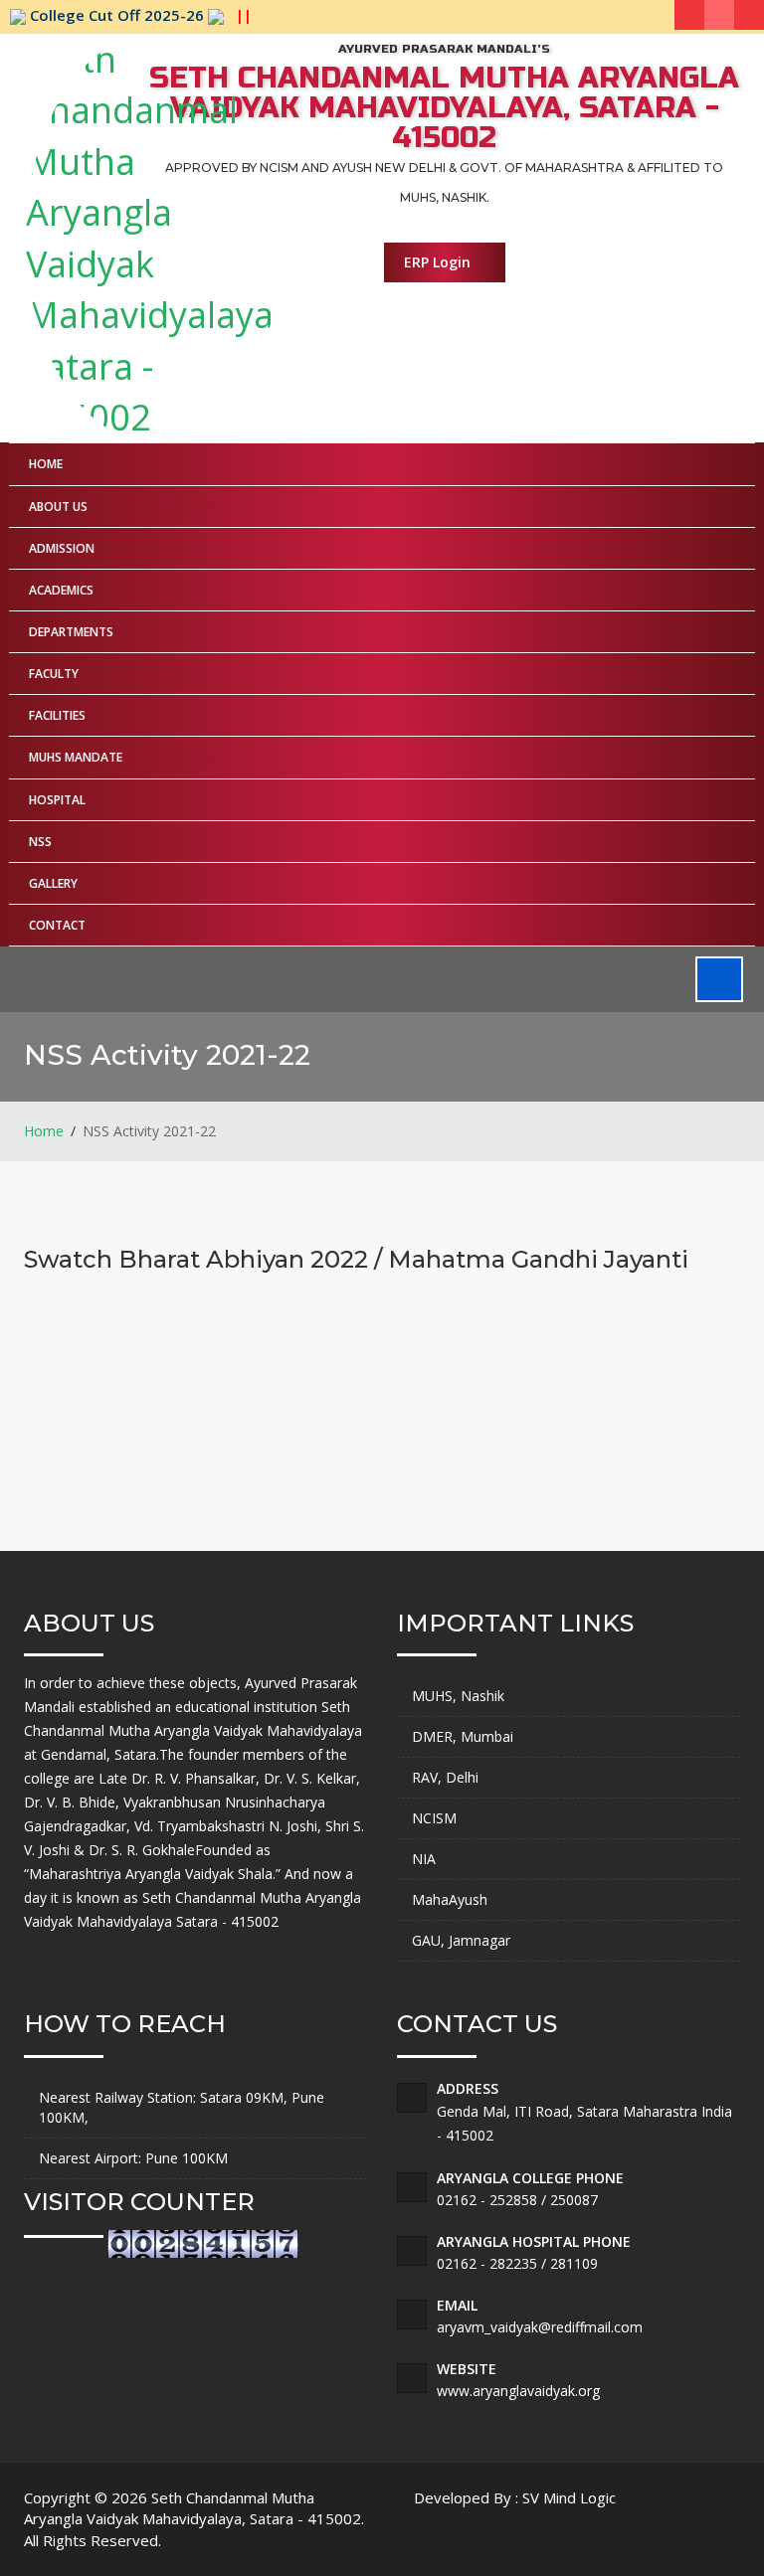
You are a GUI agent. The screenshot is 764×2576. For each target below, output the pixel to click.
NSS (40, 842)
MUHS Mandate (76, 757)
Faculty (54, 674)
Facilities (57, 715)
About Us (58, 507)
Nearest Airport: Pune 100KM (133, 2158)
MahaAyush (450, 1899)
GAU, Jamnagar (461, 1940)
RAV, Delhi (445, 1777)
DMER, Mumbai (463, 1736)
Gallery (53, 883)
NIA (424, 1859)
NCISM (434, 1818)
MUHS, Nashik (458, 1696)
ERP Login (439, 262)
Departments (71, 632)
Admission (62, 548)
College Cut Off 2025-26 (139, 15)
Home (46, 464)
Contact (57, 925)
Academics (61, 590)
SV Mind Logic (569, 2497)
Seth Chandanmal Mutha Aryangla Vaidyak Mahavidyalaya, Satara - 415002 (192, 2508)
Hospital (57, 800)
